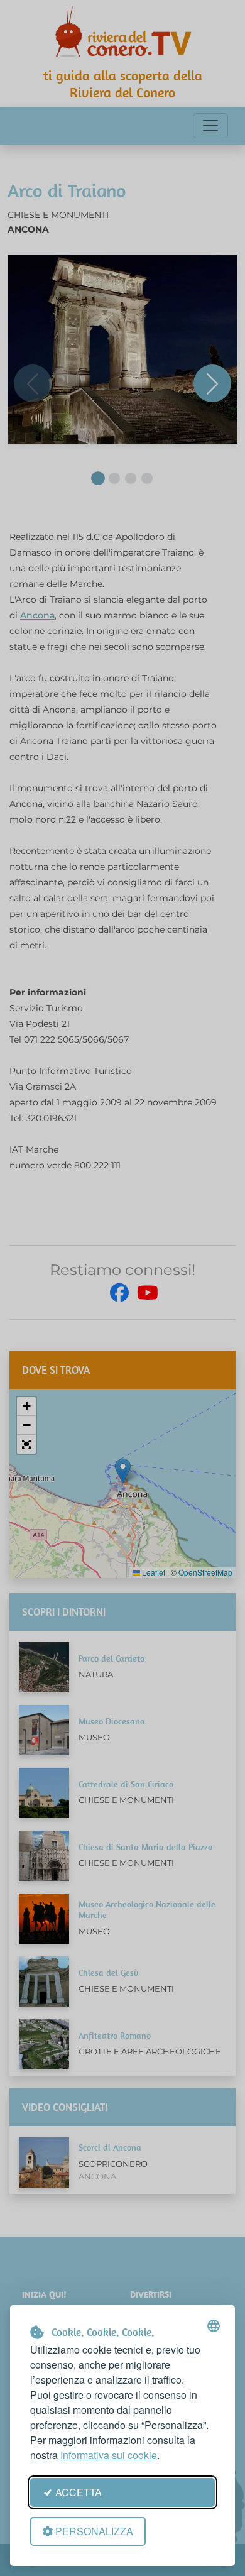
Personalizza (94, 2531)
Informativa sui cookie (109, 2455)
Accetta (79, 2492)
